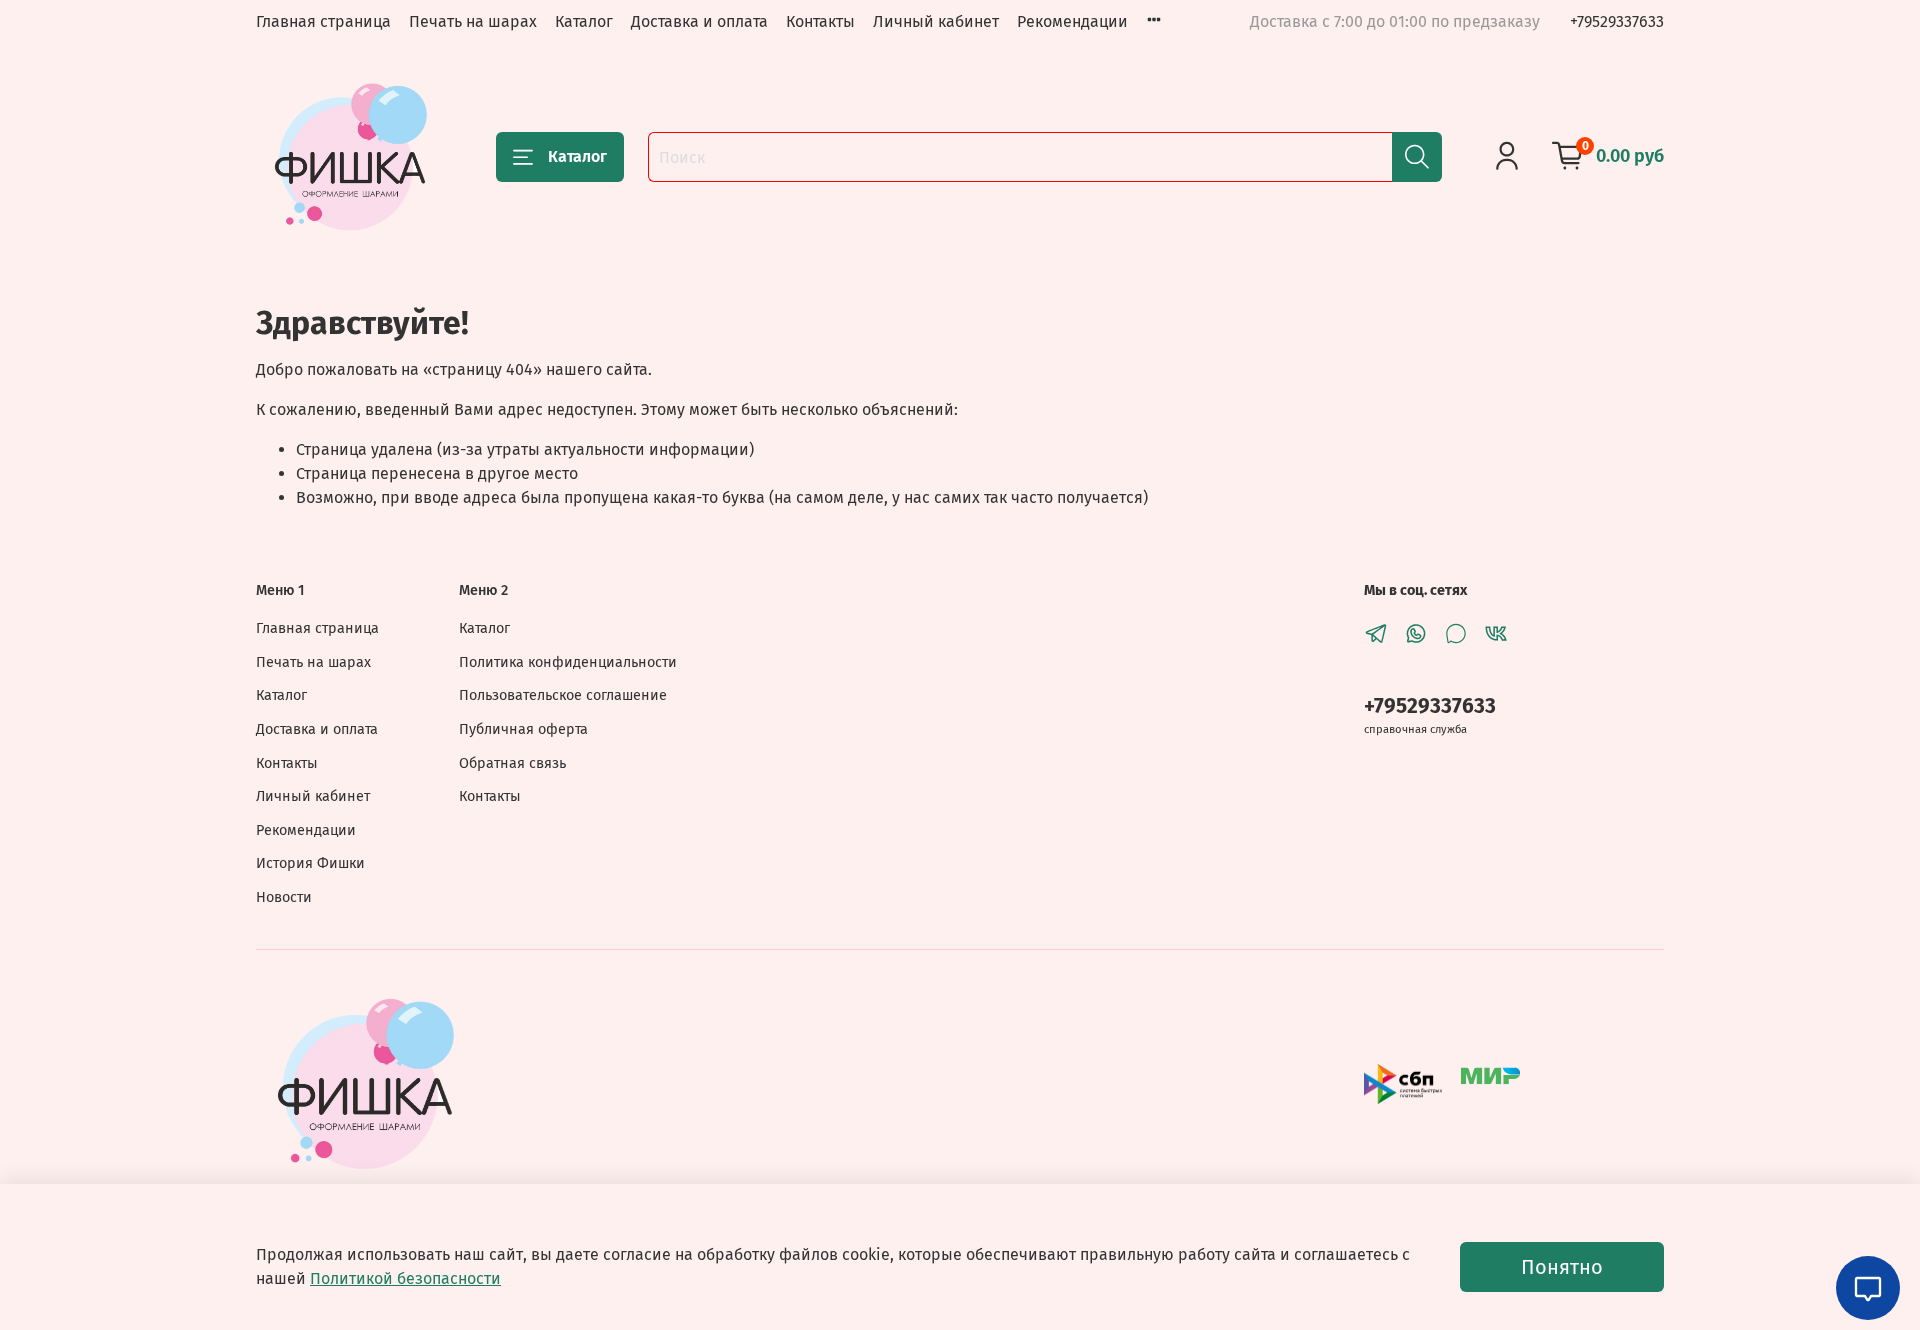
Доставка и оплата (699, 21)
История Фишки (310, 863)
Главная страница (323, 21)
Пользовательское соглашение (563, 695)
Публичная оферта (523, 729)
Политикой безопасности (405, 1278)
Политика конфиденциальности (568, 662)
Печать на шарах (473, 21)
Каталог (584, 21)
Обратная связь (512, 763)
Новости (284, 897)
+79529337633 (1617, 21)
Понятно (1562, 1267)
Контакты (820, 21)
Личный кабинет (936, 21)
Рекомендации (1072, 21)
